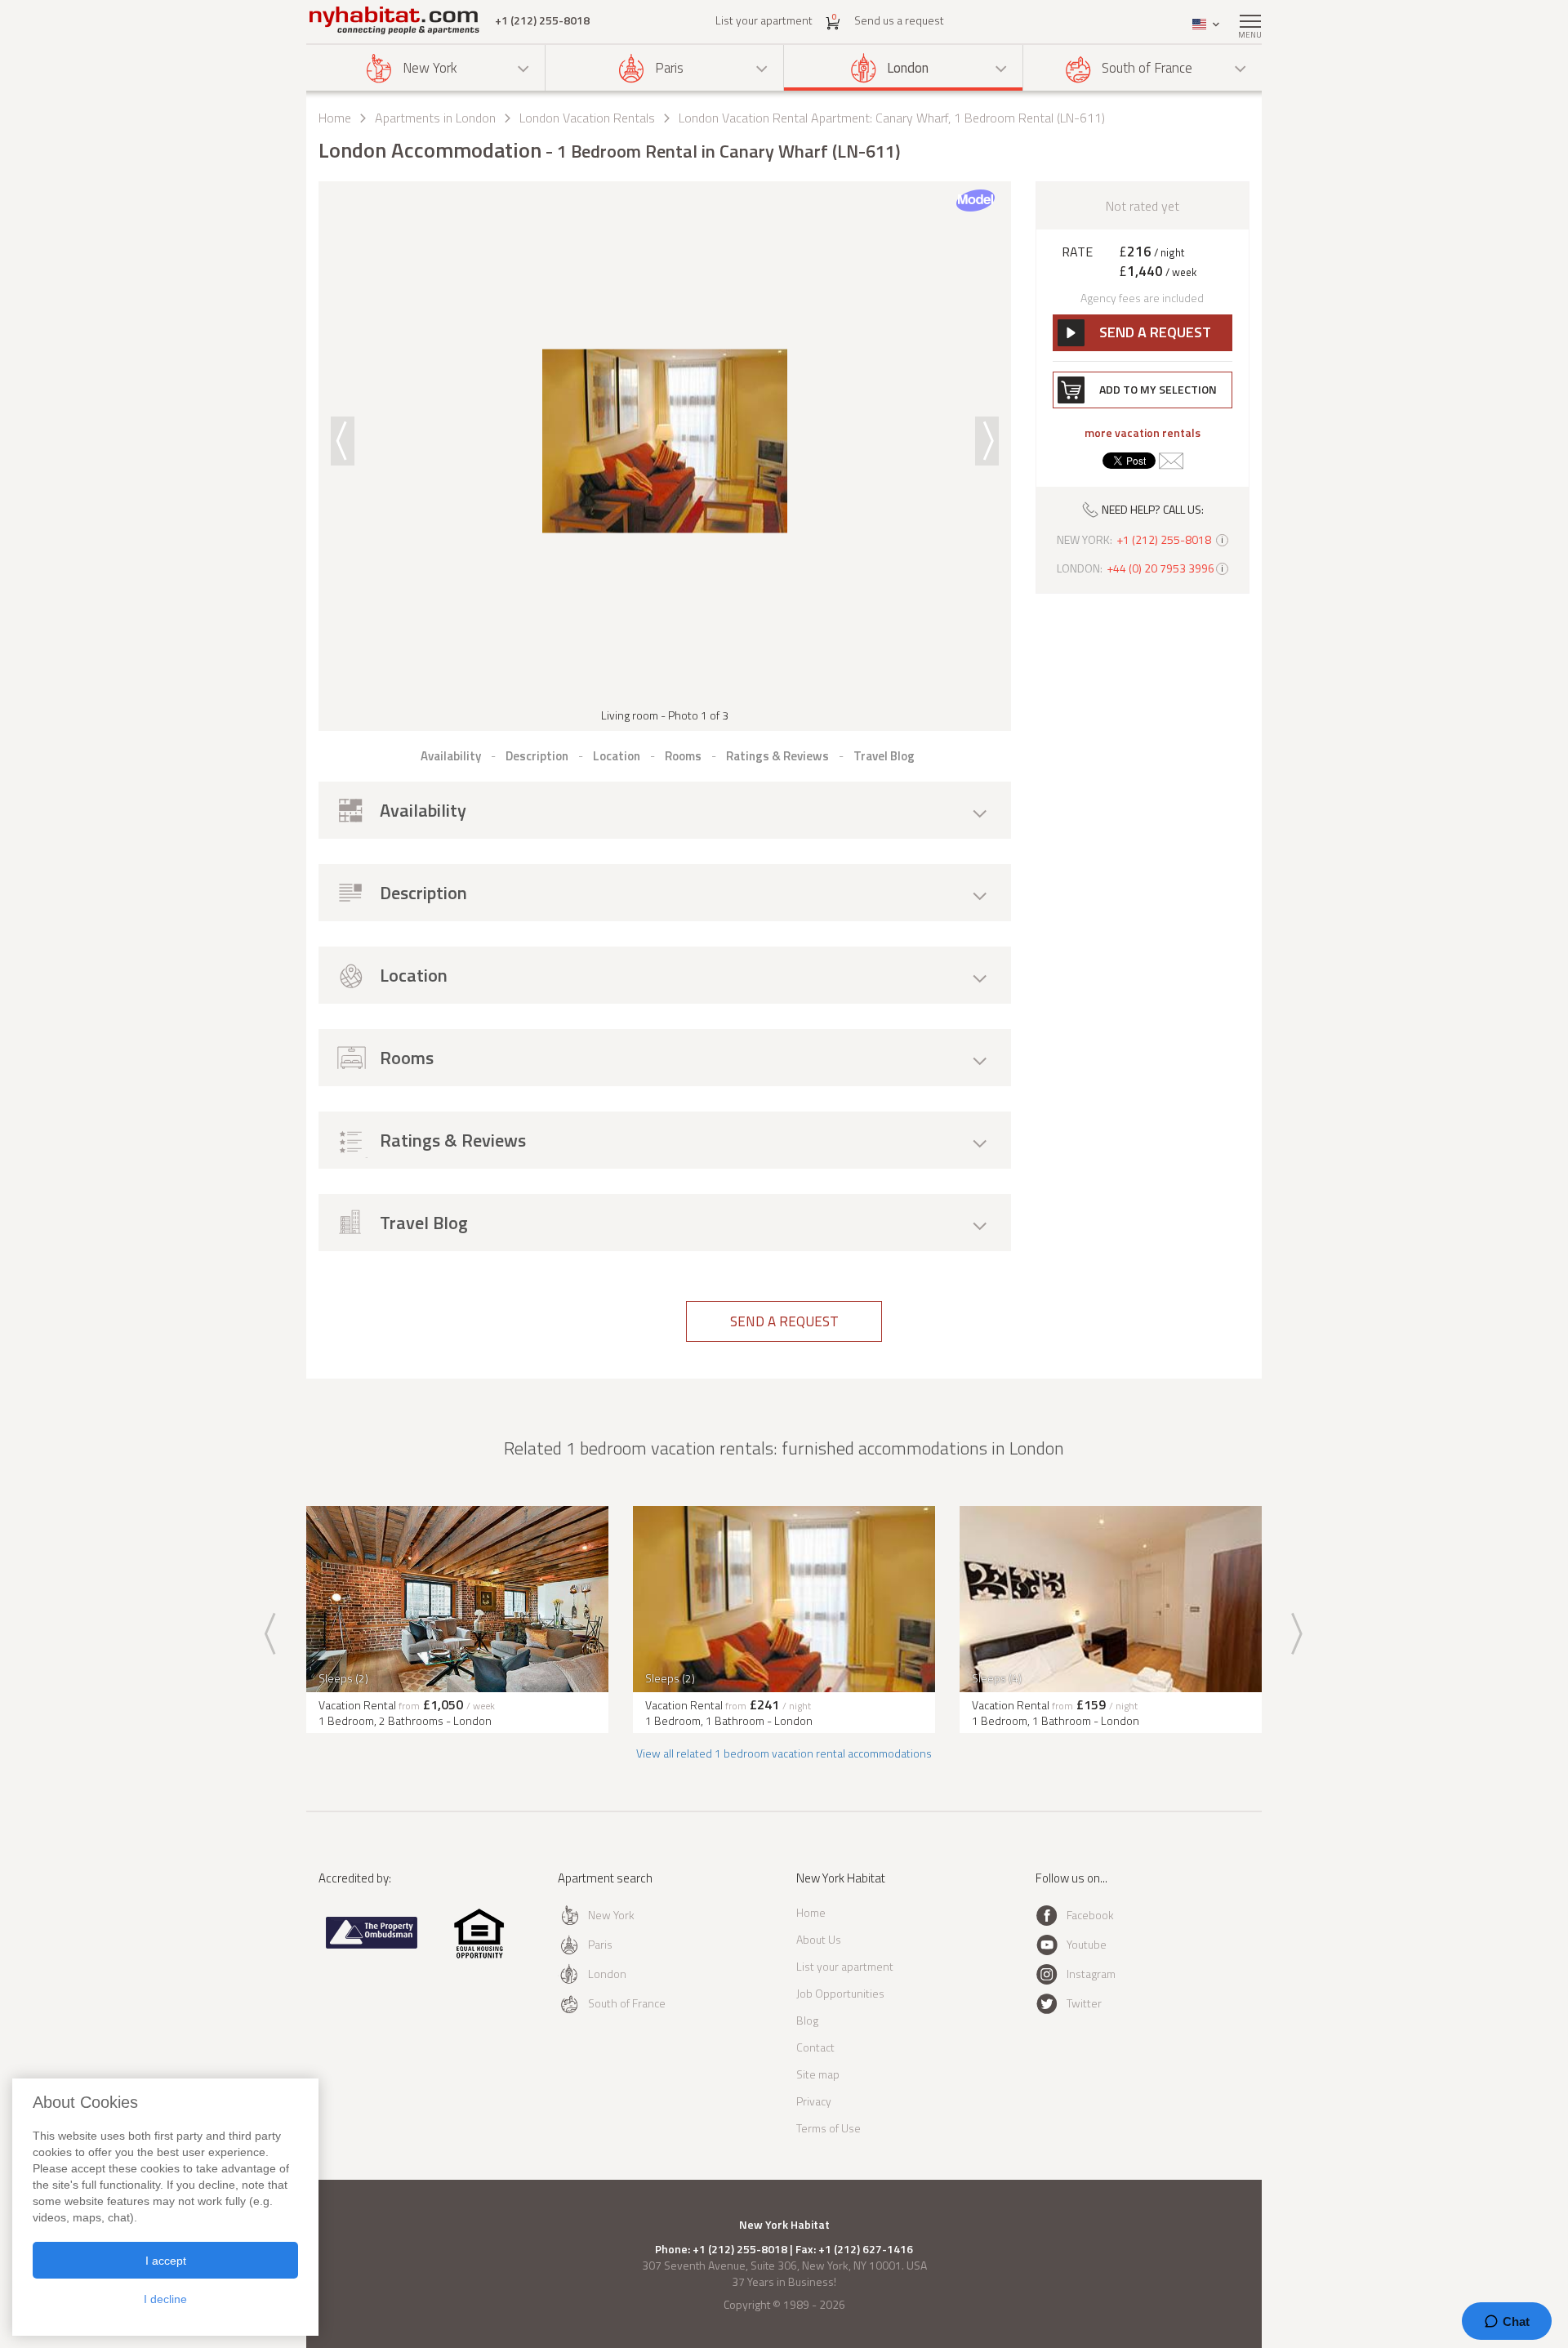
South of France (1147, 68)
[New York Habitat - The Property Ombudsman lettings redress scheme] (372, 1945)
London (908, 68)
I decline (165, 2299)
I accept (166, 2261)
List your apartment (764, 20)
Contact (815, 2047)
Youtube (1087, 1944)
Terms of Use (829, 2128)
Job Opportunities (840, 1993)
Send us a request (899, 20)
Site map (818, 2074)
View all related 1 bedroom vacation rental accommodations (784, 1753)
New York (430, 68)
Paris (669, 68)
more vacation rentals (1143, 433)
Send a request (784, 1321)
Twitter (1084, 2003)
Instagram (1091, 1974)
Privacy (814, 2101)
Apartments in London (435, 118)
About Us (819, 1939)
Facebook (1090, 1915)
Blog (807, 2020)
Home (335, 118)
